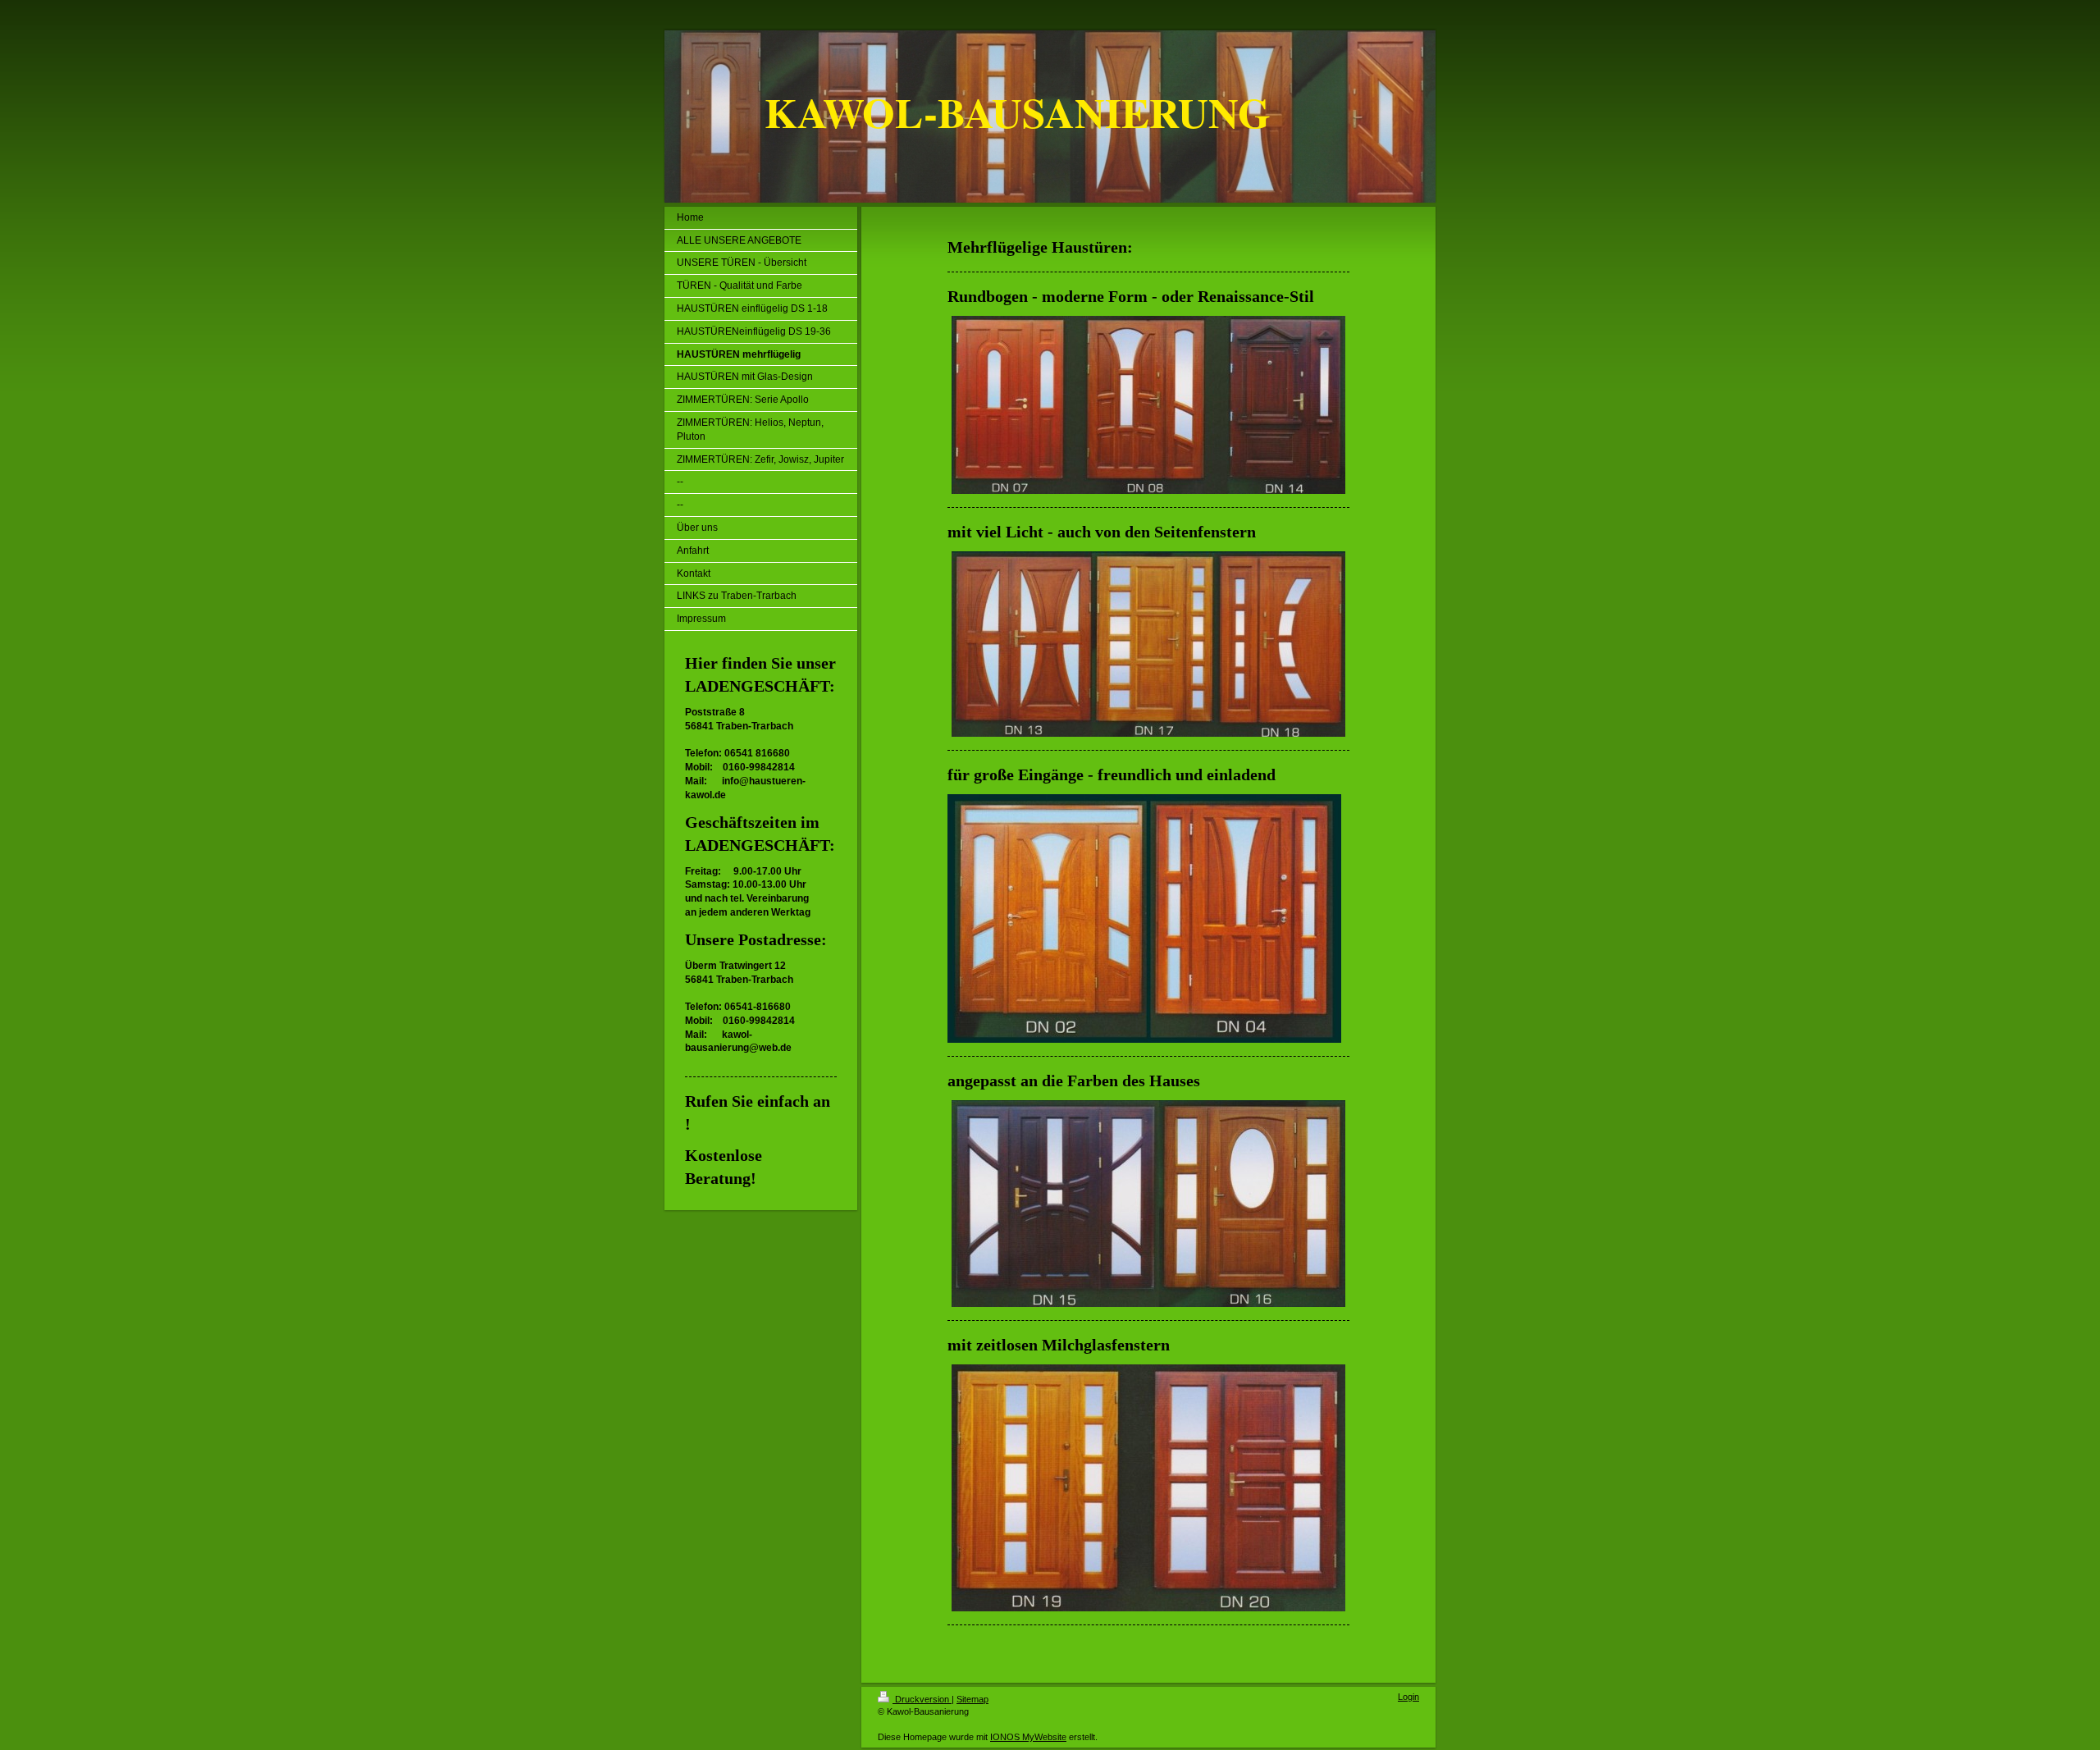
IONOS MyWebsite (1028, 1737)
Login (1408, 1697)
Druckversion (922, 1699)
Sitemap (972, 1699)
